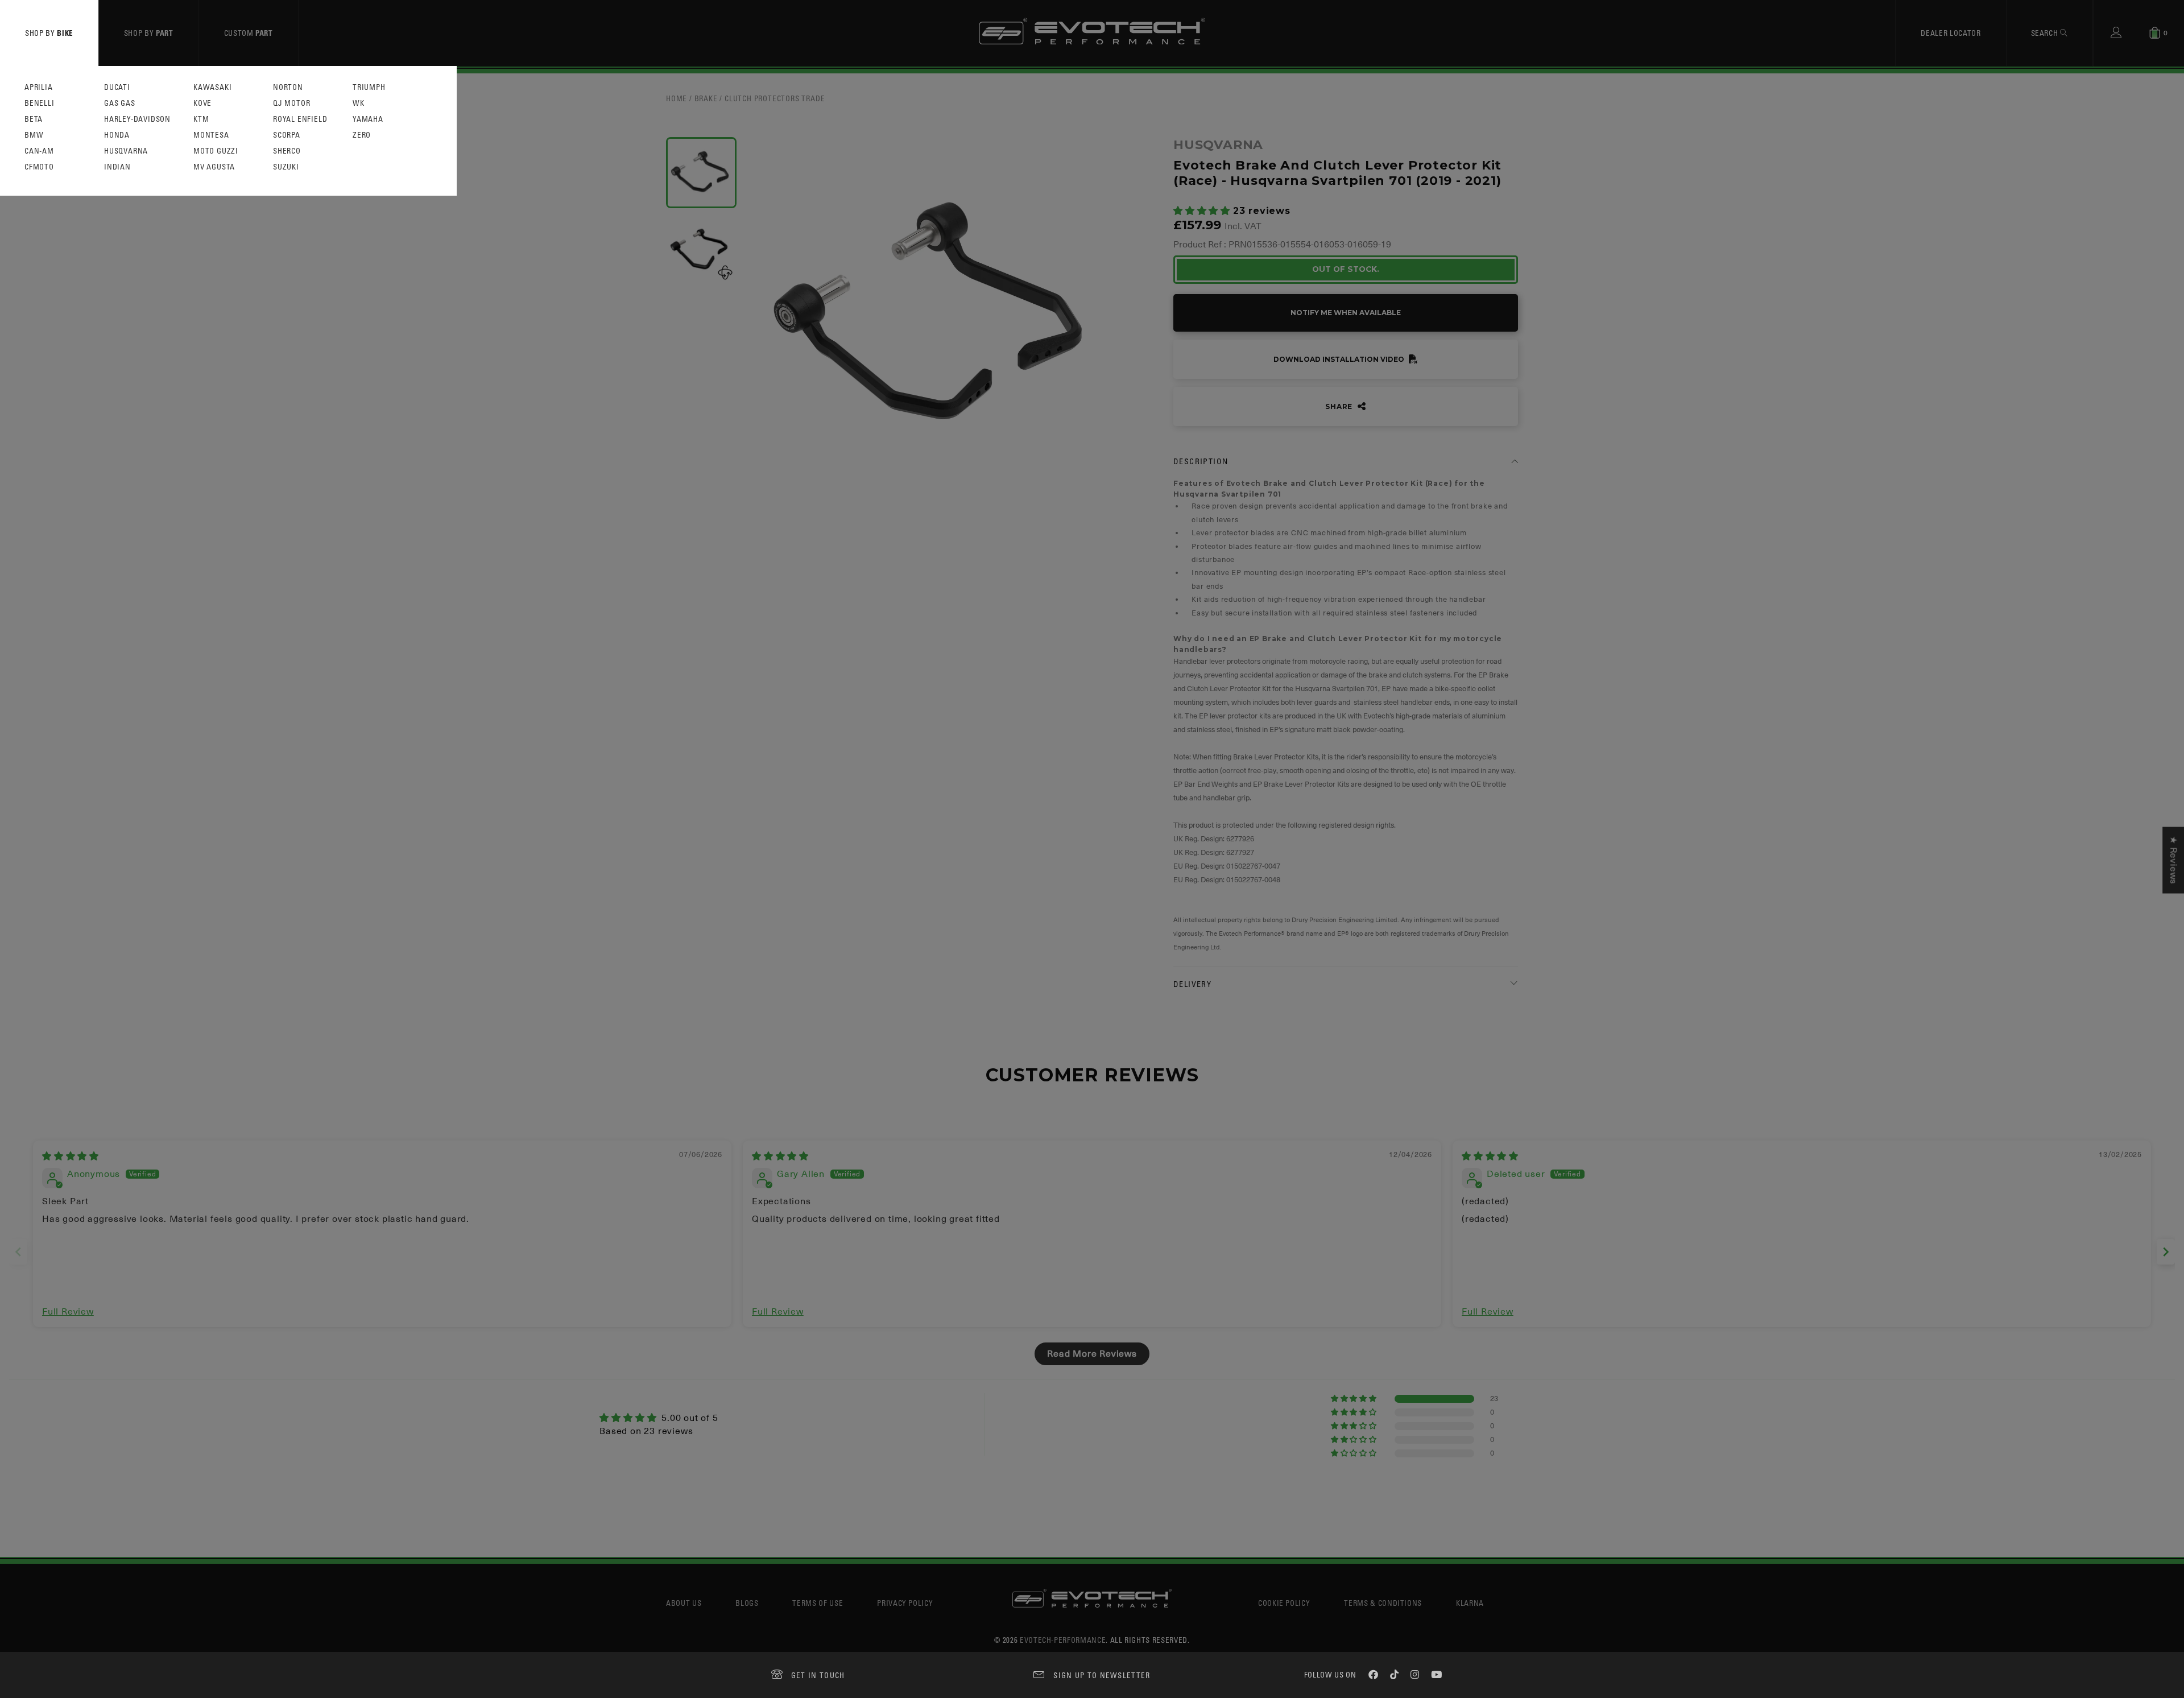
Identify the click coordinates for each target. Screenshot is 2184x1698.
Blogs (747, 1603)
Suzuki (286, 167)
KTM (201, 119)
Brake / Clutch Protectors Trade (760, 98)
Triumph (369, 87)
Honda (117, 135)
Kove (202, 103)
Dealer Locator (1951, 33)
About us (684, 1603)
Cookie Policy (1284, 1603)
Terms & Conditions (1383, 1603)
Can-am (39, 151)
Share (1340, 406)
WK (359, 103)
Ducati (117, 87)
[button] (1203, 211)
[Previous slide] (18, 1252)
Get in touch (818, 1675)
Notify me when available (1346, 313)
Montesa (211, 135)
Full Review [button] (68, 1312)
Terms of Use (818, 1603)
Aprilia (39, 87)
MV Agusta (214, 167)
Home (677, 98)
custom (249, 33)
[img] (71, 1156)
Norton (288, 87)
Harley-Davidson (137, 119)
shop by (49, 33)
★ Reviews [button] (2173, 860)
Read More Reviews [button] (1092, 1354)
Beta (34, 119)
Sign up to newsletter (1102, 1675)
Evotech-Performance (1063, 1640)
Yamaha (368, 119)
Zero (362, 135)
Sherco (287, 151)
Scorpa (287, 135)
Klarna (1470, 1603)
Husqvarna (126, 151)
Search (2046, 33)
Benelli (40, 103)
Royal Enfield (300, 119)
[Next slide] (2166, 1252)
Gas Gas (120, 103)
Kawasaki (212, 87)
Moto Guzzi (216, 151)
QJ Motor (291, 103)
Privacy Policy (905, 1603)
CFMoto (39, 167)
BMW (34, 135)
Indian (117, 167)
